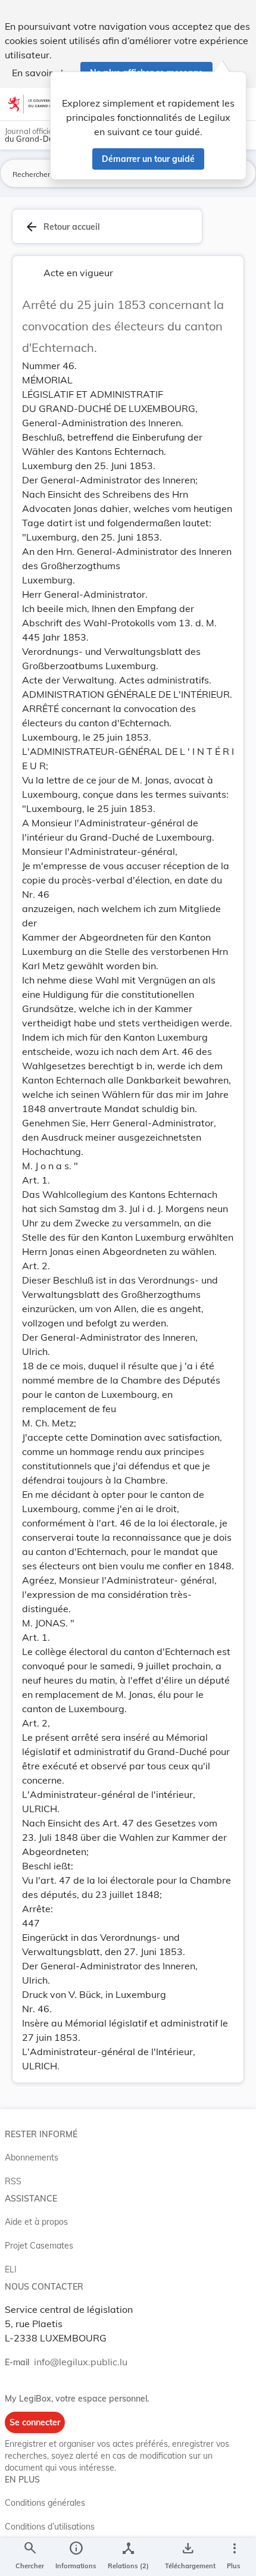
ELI (11, 2269)
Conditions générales (45, 2503)
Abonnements (32, 2157)
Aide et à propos (36, 2222)
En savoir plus (43, 73)
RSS (13, 2181)
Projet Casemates (39, 2246)
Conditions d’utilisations (50, 2527)
